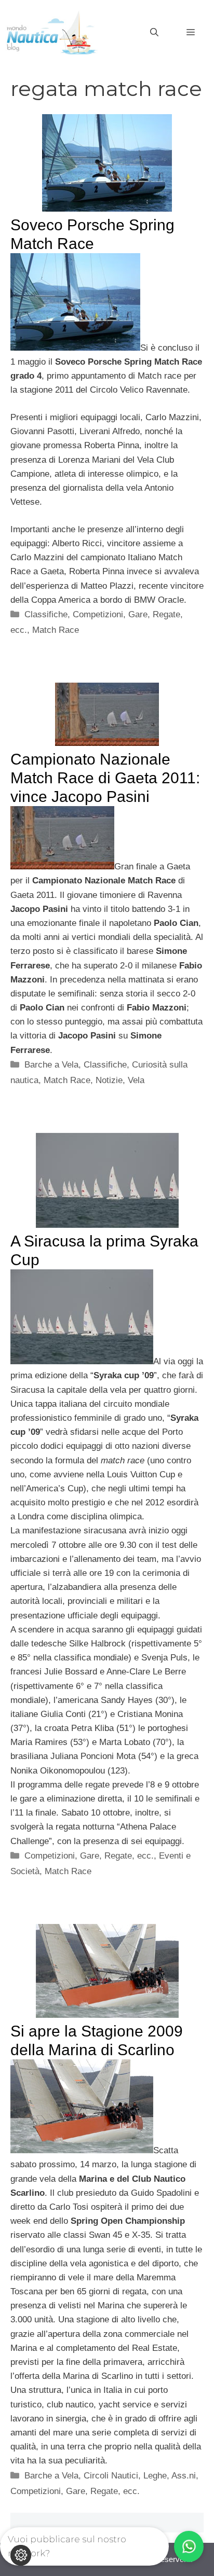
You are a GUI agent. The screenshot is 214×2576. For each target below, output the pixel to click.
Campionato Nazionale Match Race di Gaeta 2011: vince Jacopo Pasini (105, 778)
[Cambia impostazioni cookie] (21, 2555)
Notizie (109, 1080)
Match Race (56, 630)
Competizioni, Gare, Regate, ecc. (89, 1856)
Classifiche (46, 614)
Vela (136, 1080)
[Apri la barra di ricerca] (154, 33)
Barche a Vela (51, 1065)
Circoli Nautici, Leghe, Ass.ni (140, 2476)
